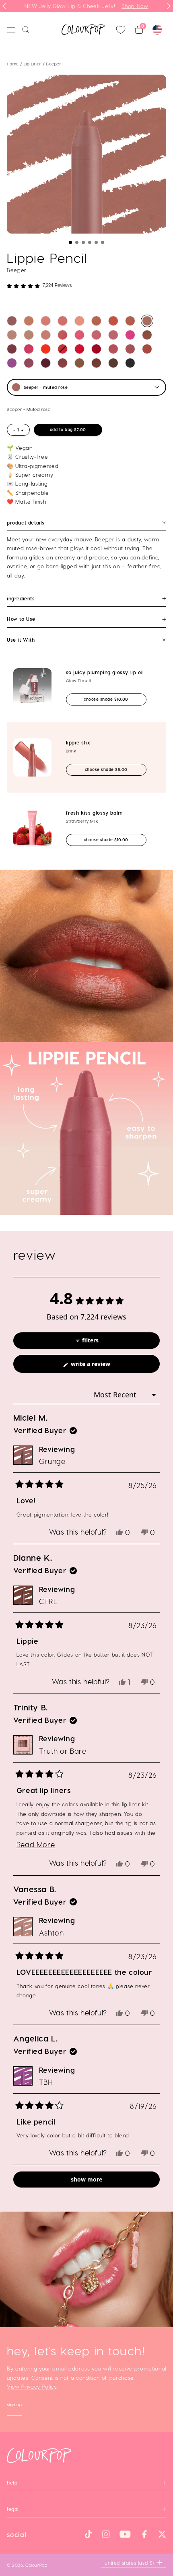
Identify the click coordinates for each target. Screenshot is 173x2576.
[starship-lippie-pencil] (79, 335)
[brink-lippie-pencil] (63, 321)
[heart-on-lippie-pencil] (130, 335)
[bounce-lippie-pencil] (12, 349)
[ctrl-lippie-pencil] (96, 363)
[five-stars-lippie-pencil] (63, 335)
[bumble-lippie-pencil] (113, 349)
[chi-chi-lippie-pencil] (46, 349)
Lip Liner (33, 64)
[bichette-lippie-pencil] (96, 349)
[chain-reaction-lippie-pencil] (147, 335)
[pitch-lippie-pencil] (113, 363)
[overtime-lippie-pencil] (63, 349)
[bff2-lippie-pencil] (130, 321)
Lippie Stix (78, 742)
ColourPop (36, 2565)
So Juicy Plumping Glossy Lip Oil (105, 672)
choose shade (112, 699)
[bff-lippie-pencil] (29, 321)
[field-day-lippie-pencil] (96, 321)
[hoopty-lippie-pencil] (63, 363)
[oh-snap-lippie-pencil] (46, 335)
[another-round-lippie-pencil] (46, 321)
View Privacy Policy (32, 2387)
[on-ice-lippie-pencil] (46, 363)
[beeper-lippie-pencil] (147, 321)
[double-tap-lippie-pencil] (130, 349)
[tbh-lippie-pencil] (12, 363)
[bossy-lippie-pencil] (79, 349)
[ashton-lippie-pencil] (12, 335)
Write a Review (102, 1366)
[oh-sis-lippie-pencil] (113, 321)
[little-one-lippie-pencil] (79, 321)
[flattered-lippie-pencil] (29, 363)
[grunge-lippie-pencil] (12, 321)
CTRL (48, 1601)
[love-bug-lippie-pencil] (147, 349)
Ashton (51, 1933)
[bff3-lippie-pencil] (79, 363)
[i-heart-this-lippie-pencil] (29, 349)
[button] (70, 242)
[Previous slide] (4, 6)
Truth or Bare (63, 1751)
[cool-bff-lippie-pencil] (29, 335)
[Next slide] (169, 6)
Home (13, 64)
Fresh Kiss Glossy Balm (95, 813)
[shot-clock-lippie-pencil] (96, 335)
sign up (14, 2406)
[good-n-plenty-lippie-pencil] (113, 335)
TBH (46, 2082)
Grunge (52, 1461)
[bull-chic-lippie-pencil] (130, 363)
